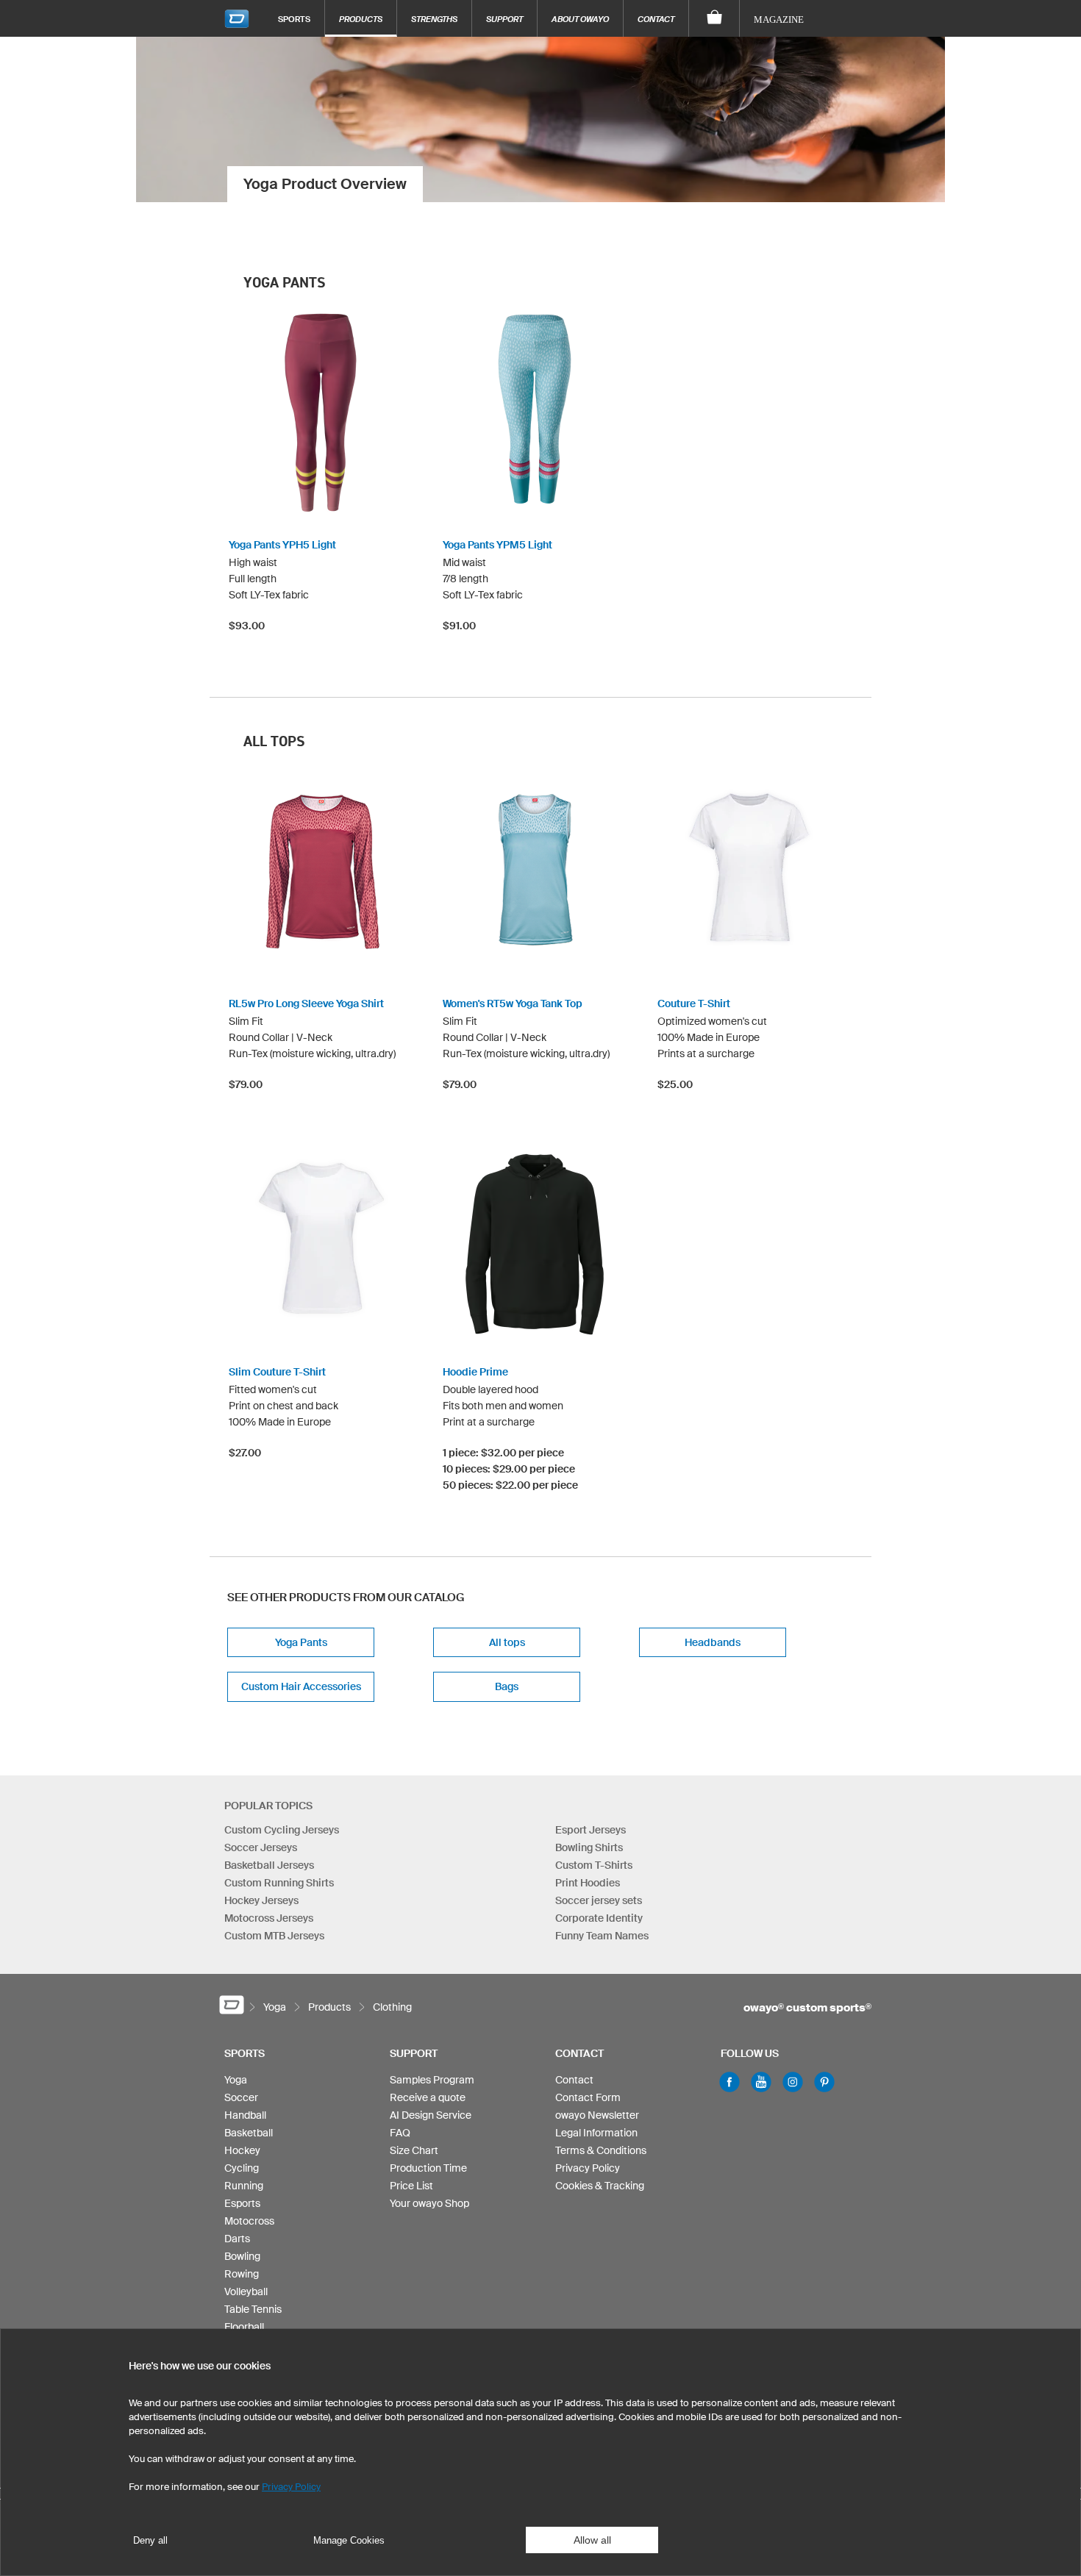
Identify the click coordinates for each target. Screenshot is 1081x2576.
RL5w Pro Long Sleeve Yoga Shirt (306, 1003)
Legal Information (596, 2133)
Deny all (150, 2540)
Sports (294, 19)
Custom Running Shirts (279, 1883)
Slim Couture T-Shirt (277, 1372)
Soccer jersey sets (599, 1900)
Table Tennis (253, 2309)
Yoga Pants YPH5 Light (282, 545)
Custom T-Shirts (594, 1865)
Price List (411, 2186)
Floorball (244, 2327)
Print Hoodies (588, 1883)
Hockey (242, 2150)
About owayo (580, 19)
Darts (237, 2239)
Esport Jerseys (591, 1830)
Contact (656, 19)
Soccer (241, 2097)
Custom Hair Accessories (301, 1686)
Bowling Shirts (589, 1847)
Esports (242, 2203)
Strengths (434, 19)
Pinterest (824, 2082)
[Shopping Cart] (714, 18)
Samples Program (432, 2080)
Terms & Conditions (601, 2150)
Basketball (249, 2133)
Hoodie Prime (475, 1372)
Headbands (713, 1642)
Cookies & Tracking (600, 2186)
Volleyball (246, 2291)
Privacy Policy (588, 2168)
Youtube (761, 2082)
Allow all (592, 2540)
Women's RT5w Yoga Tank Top (513, 1003)
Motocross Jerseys (269, 1918)
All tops (507, 1642)
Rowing (242, 2274)
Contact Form (588, 2097)
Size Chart (414, 2150)
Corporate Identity (599, 1918)
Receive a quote (428, 2097)
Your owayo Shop (429, 2203)
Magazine (779, 19)
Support (504, 19)
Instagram (793, 2082)
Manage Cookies (349, 2540)
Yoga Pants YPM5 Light (497, 545)
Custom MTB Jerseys (274, 1936)
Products (361, 19)
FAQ (400, 2133)
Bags (507, 1686)
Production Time (428, 2168)
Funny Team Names (602, 1936)
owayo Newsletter (597, 2115)
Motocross (249, 2221)
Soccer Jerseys (261, 1847)
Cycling (242, 2168)
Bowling (242, 2256)
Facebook (729, 2082)
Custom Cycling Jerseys (282, 1830)
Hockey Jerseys (261, 1900)
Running (244, 2186)
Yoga (236, 2080)
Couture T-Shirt (694, 1003)
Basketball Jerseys (269, 1865)
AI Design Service (431, 2115)
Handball (245, 2115)
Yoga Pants (301, 1642)
